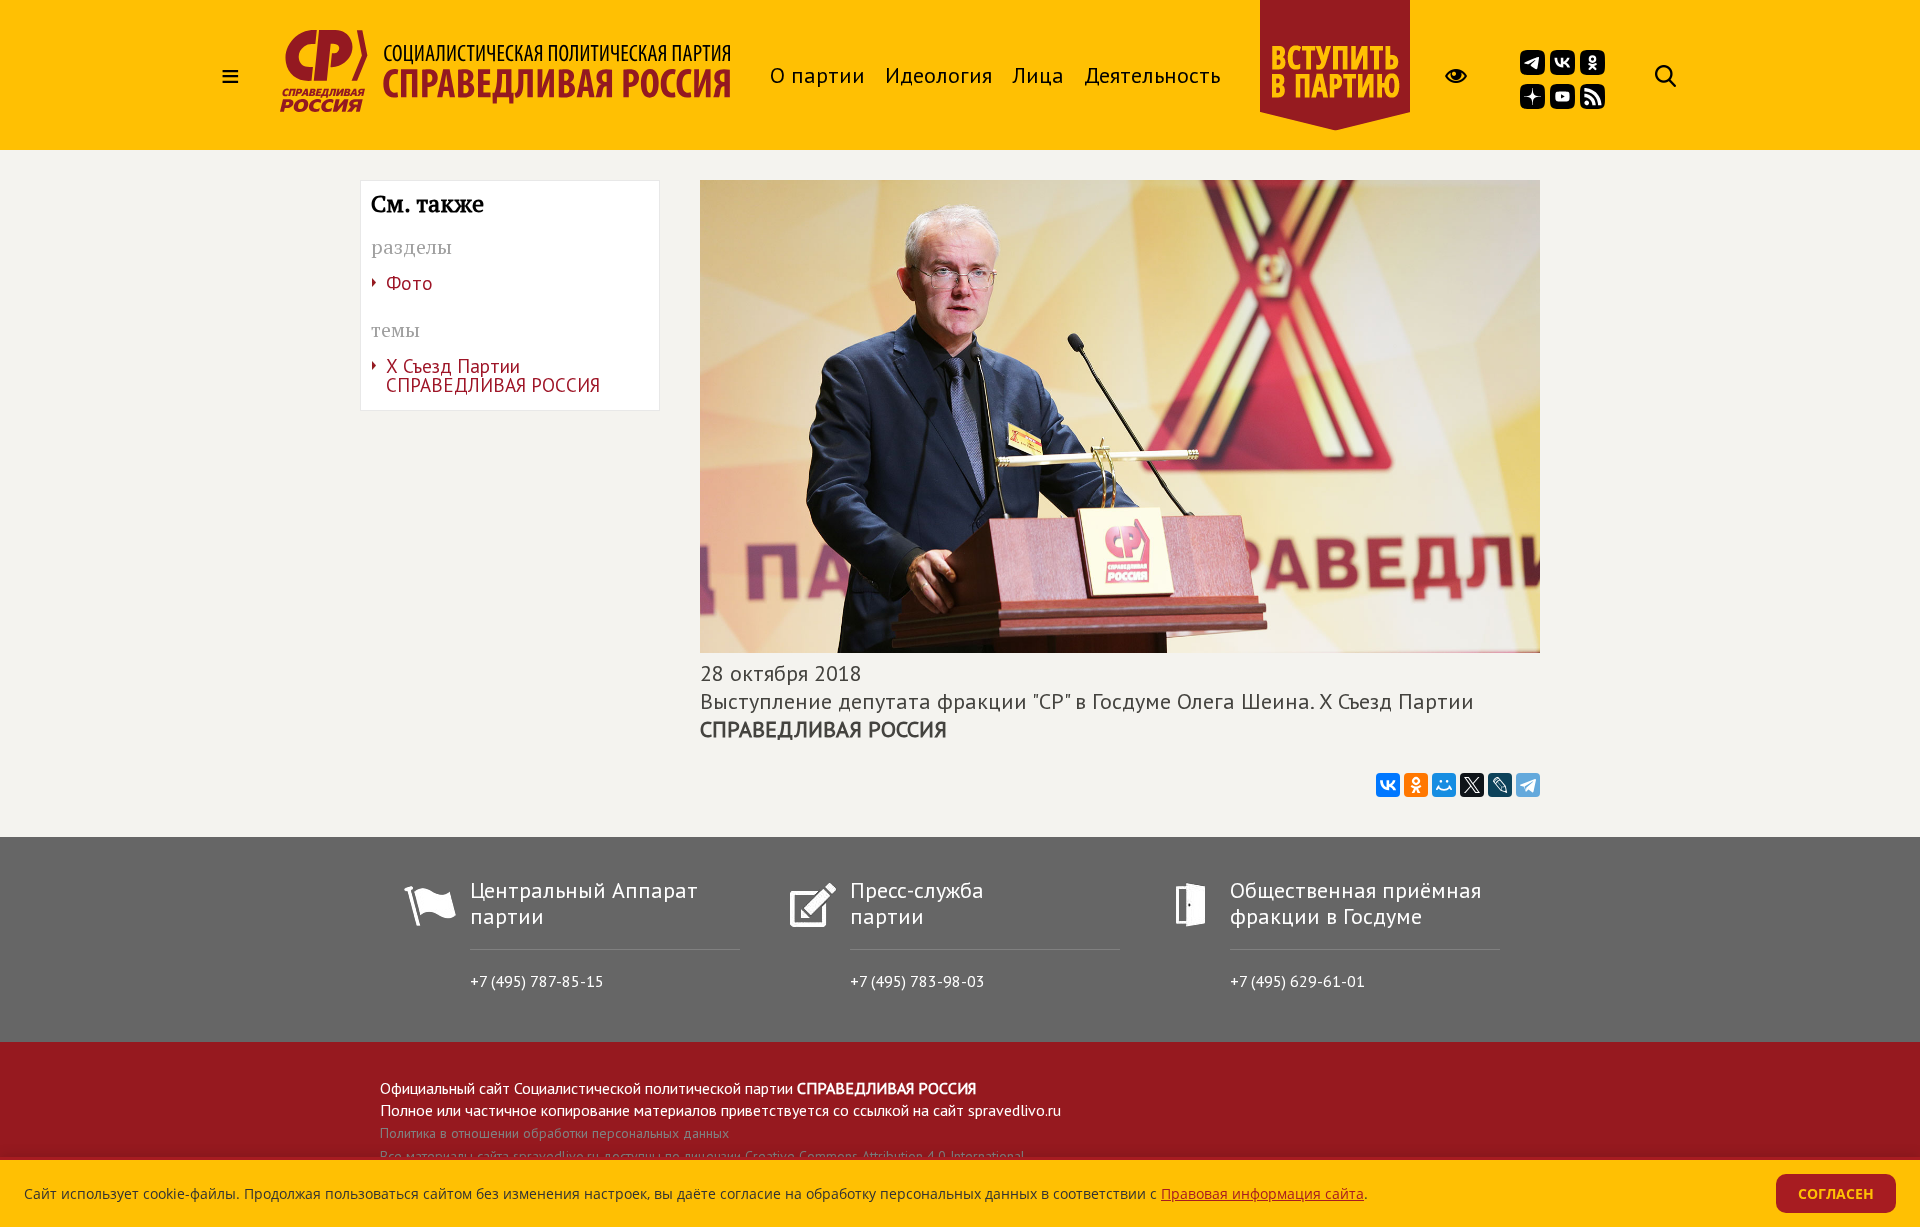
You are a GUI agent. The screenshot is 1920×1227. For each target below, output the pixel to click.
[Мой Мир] (1444, 785)
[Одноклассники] (1416, 785)
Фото (409, 283)
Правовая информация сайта (1262, 1193)
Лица (1038, 75)
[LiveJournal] (1500, 785)
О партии (817, 75)
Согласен (1836, 1193)
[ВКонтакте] (1388, 785)
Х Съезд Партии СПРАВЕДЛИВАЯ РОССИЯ (493, 375)
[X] (1472, 785)
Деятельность (1152, 75)
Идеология (938, 75)
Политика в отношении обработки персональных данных (554, 1133)
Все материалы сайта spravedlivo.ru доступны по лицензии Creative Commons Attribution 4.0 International (702, 1156)
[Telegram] (1528, 785)
